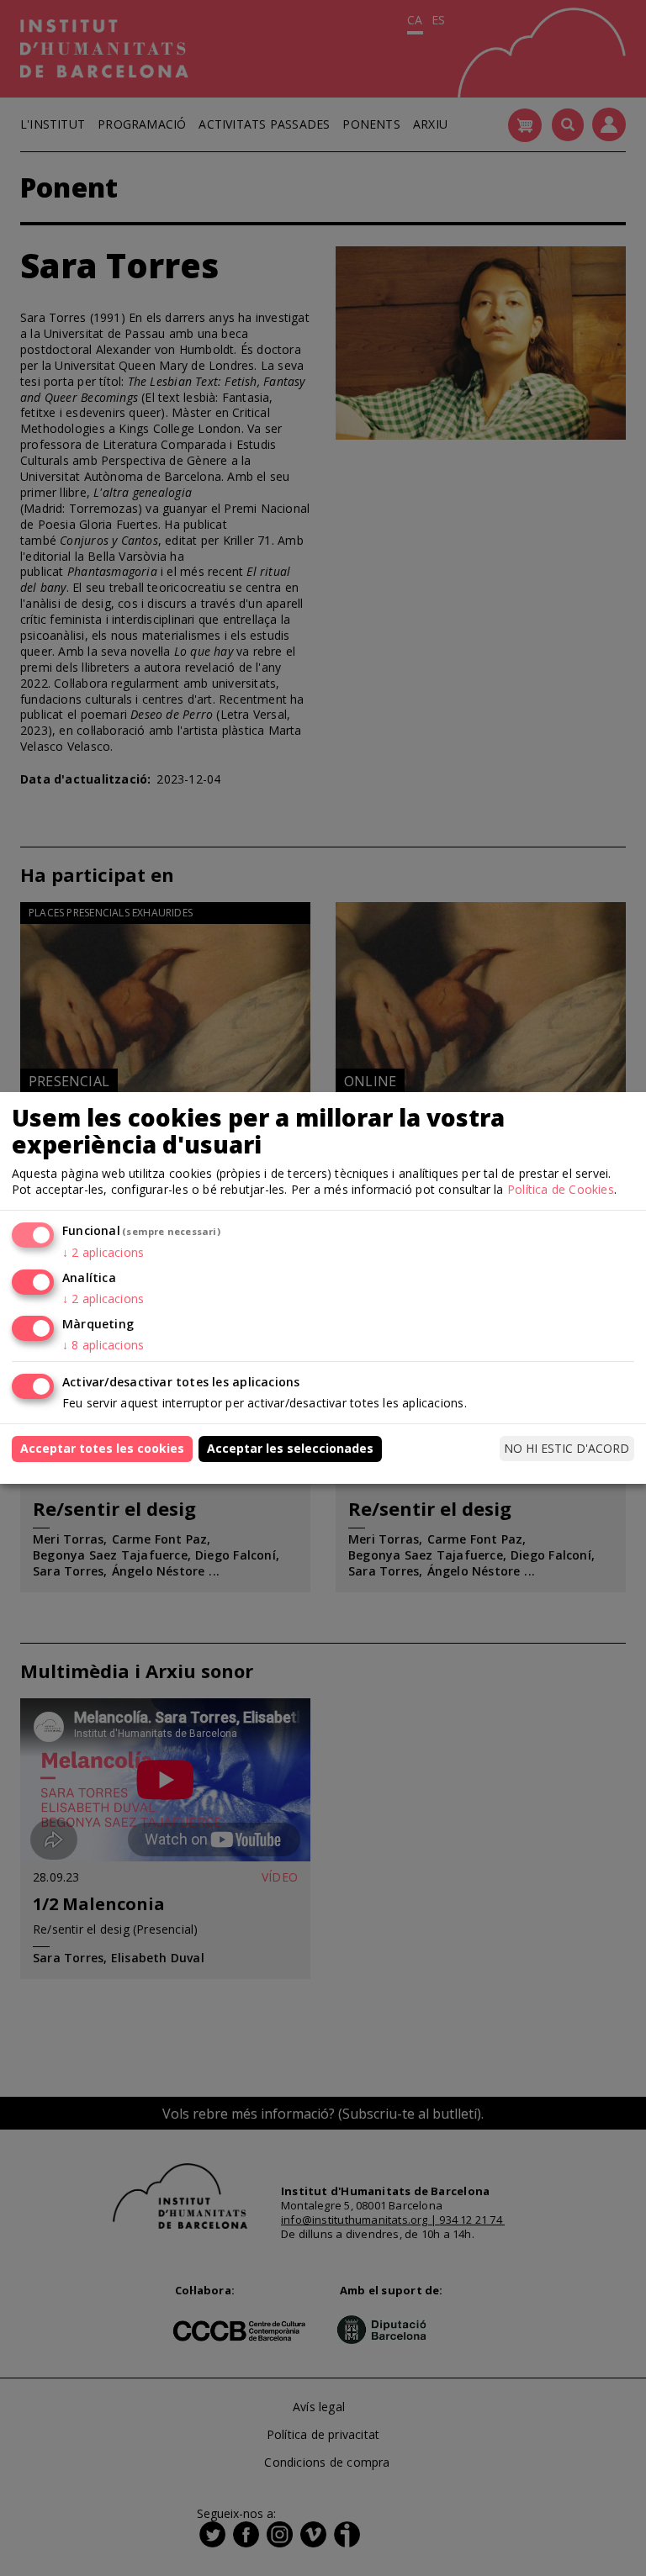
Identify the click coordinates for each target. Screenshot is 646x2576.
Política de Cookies (561, 1189)
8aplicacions (103, 1345)
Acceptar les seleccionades (290, 1448)
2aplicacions (103, 1252)
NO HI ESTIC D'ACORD (567, 1448)
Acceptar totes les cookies (102, 1448)
